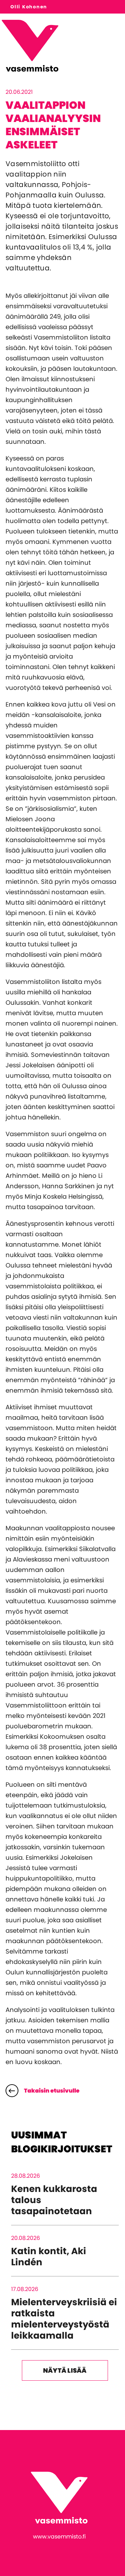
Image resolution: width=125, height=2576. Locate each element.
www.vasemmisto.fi (59, 2537)
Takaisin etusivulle (52, 2091)
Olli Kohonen (29, 7)
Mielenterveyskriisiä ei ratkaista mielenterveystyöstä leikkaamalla (64, 2319)
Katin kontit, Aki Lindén (49, 2257)
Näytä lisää (65, 2370)
